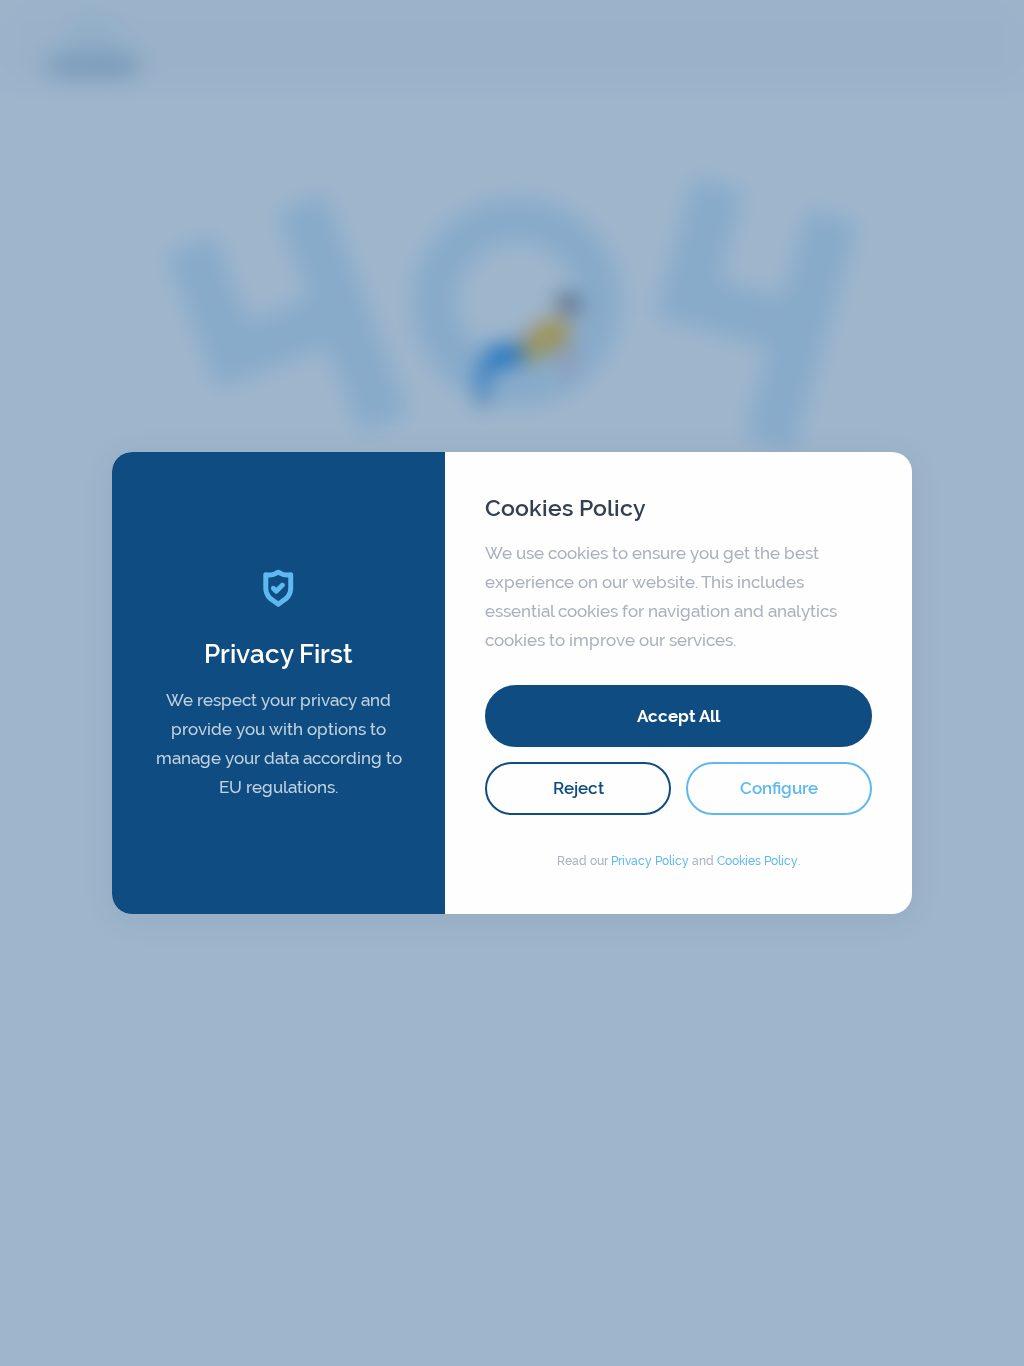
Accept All (678, 716)
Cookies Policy (757, 861)
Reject (578, 788)
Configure (779, 788)
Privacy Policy (650, 861)
